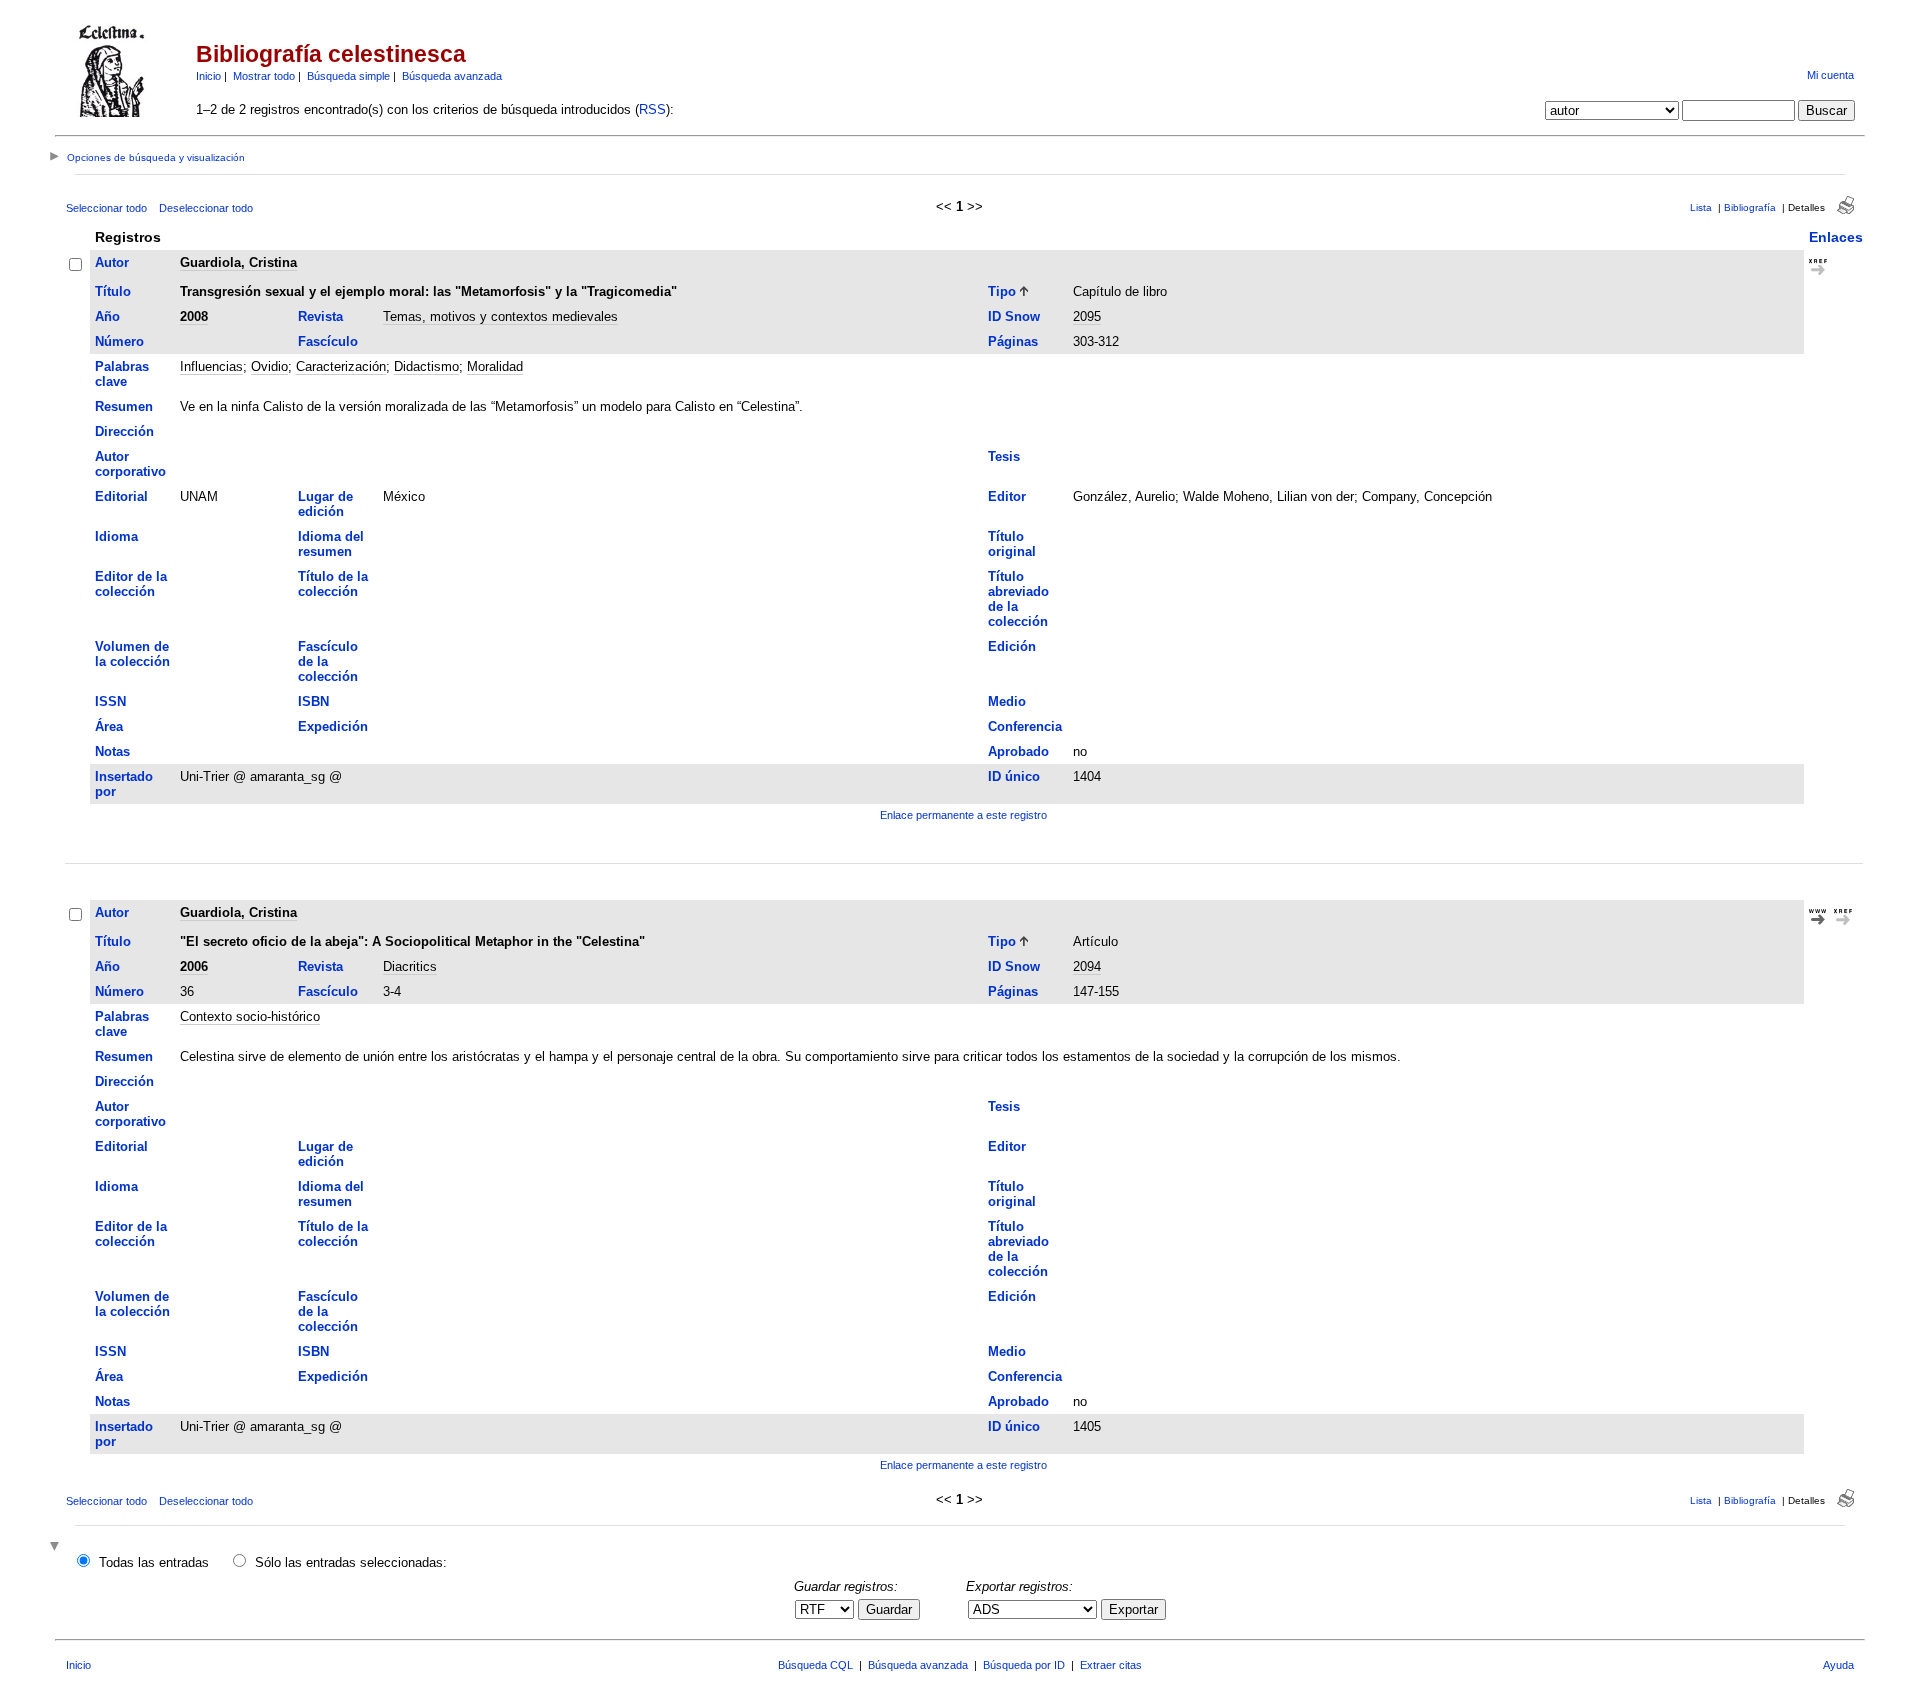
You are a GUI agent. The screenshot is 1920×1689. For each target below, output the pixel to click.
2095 (1087, 316)
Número (119, 341)
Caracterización (341, 366)
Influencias (211, 366)
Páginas (1013, 341)
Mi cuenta (1830, 75)
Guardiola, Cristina (238, 262)
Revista (320, 316)
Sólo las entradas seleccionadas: (351, 1562)
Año (107, 316)
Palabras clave (122, 374)
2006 (194, 966)
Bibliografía (1750, 207)
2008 (194, 316)
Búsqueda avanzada (452, 76)
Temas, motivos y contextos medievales (500, 316)
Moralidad (495, 366)
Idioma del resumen (331, 544)
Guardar (889, 1609)
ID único (1014, 776)
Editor (1007, 496)
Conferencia (1025, 726)
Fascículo (328, 341)
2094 (1087, 966)
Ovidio (269, 366)
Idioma (116, 536)
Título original (1012, 544)
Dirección (124, 431)
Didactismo (426, 366)
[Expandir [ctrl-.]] (57, 1547)
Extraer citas (1111, 1665)
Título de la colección (333, 584)
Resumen (124, 406)
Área (109, 726)
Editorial (121, 496)
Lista (1701, 207)
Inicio (208, 76)
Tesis (1004, 456)
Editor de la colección (131, 584)
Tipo (1002, 291)
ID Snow (1014, 316)
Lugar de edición (325, 504)
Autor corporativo (130, 464)
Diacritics (410, 966)
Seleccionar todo (106, 208)
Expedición (333, 726)
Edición (1012, 646)
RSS (652, 109)
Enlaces (1836, 237)
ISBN (313, 701)
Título (113, 291)
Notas (112, 751)
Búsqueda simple (348, 76)
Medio (1007, 701)
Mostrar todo (264, 76)
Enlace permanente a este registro (963, 815)
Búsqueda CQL (815, 1665)
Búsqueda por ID (1024, 1665)
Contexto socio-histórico (250, 1016)
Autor (112, 262)
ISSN (110, 701)
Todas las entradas (154, 1562)
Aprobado (1018, 751)
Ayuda (1838, 1665)
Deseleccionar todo (206, 208)
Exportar (1133, 1609)
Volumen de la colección (132, 654)
